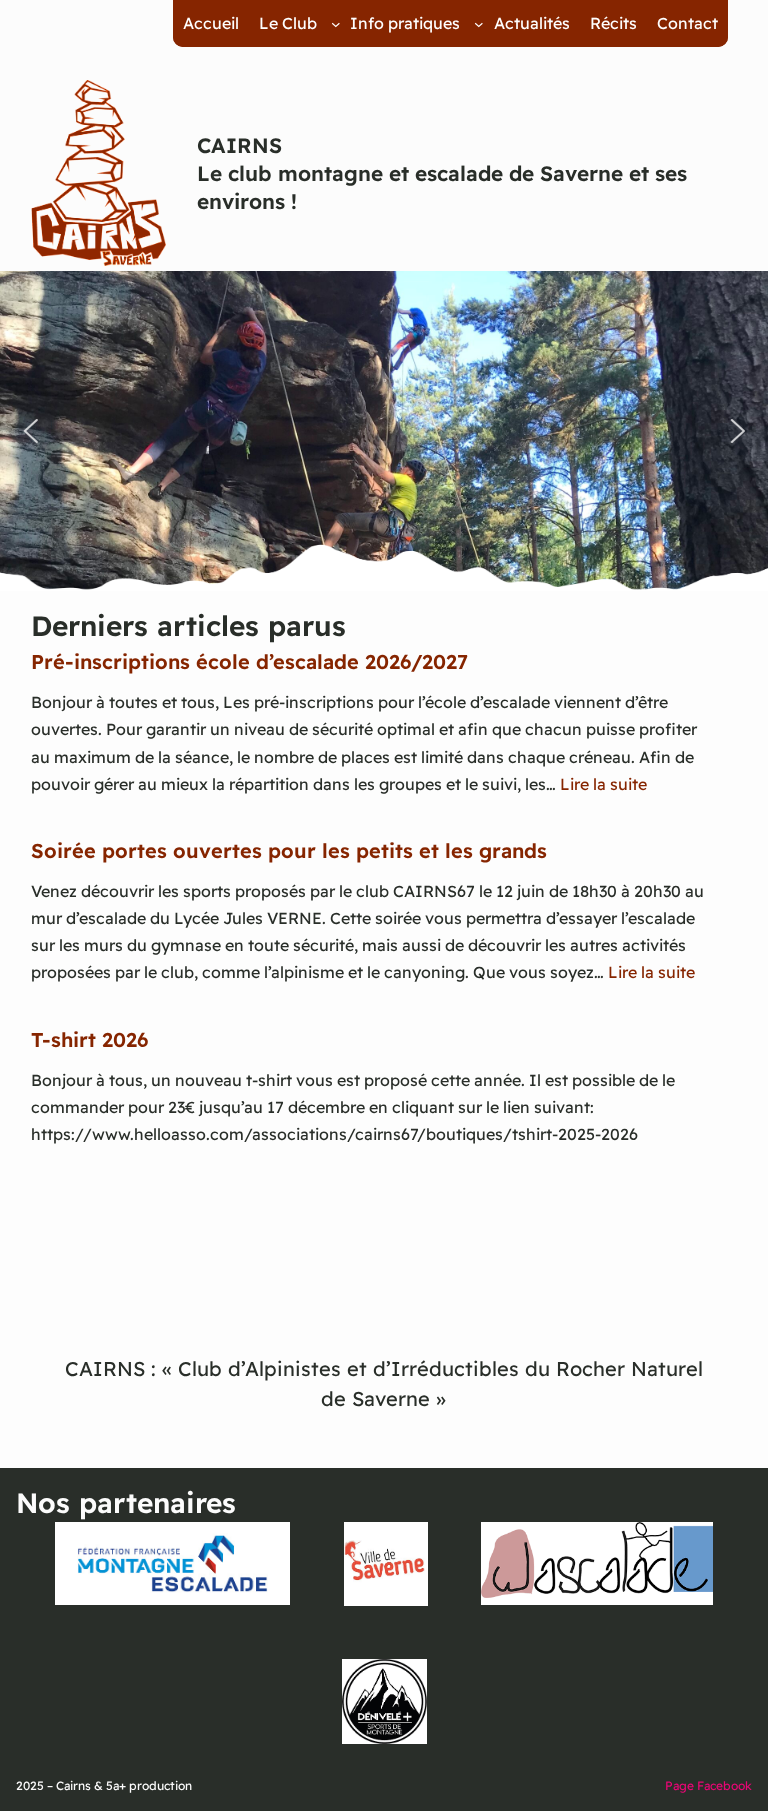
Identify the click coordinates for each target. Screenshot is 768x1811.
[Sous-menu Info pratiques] (479, 24)
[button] (30, 431)
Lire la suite (603, 784)
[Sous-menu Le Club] (336, 24)
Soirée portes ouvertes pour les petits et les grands (289, 850)
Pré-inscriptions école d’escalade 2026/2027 (249, 661)
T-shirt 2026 (89, 1039)
